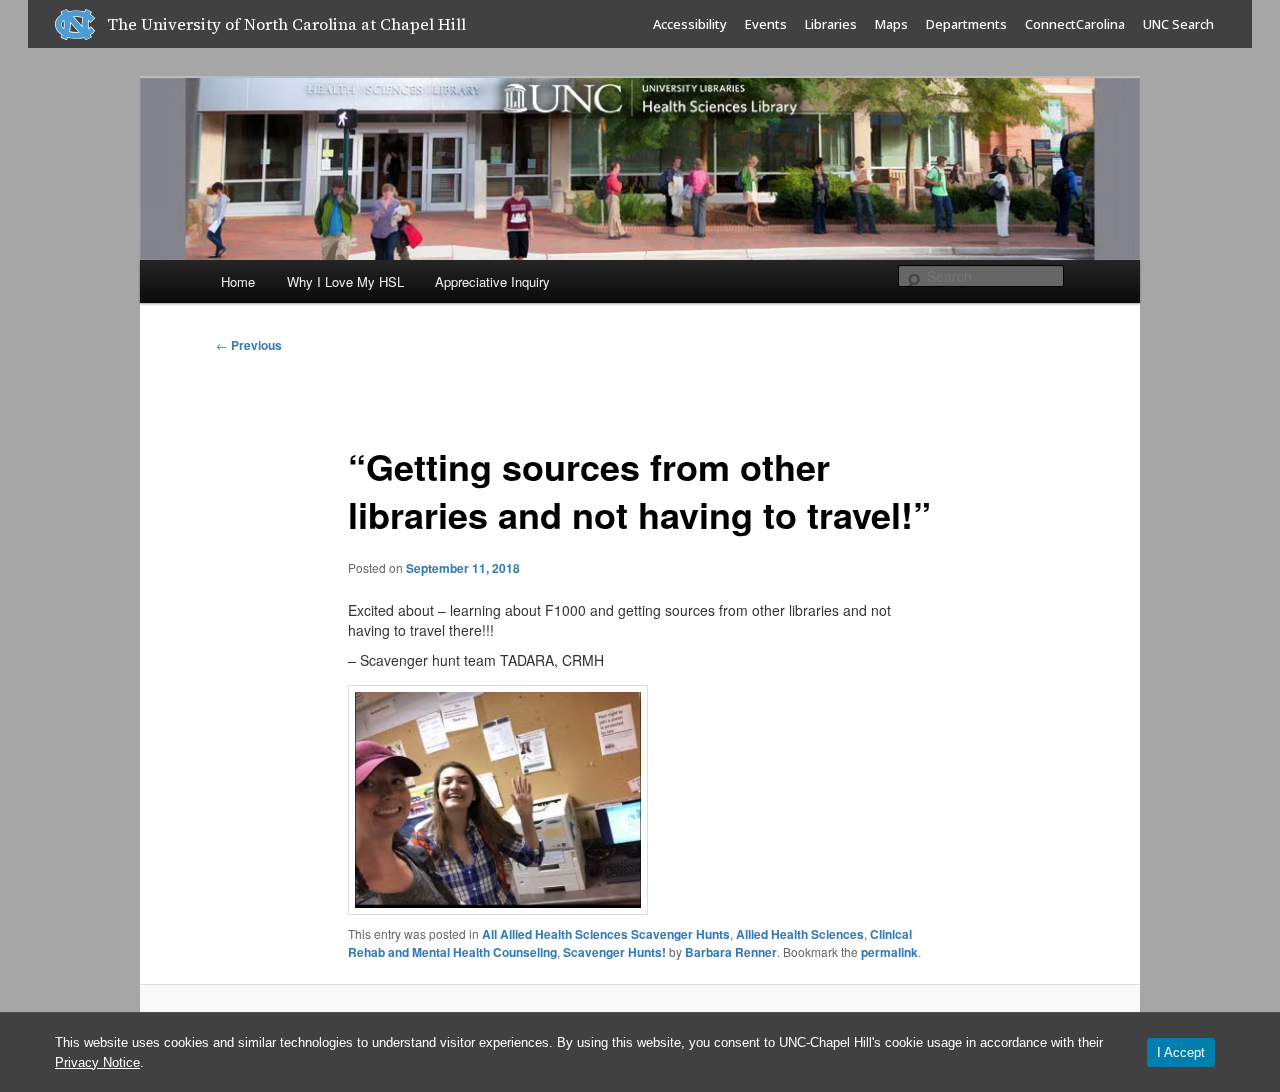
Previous (249, 345)
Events (766, 24)
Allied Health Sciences (800, 934)
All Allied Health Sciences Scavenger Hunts (606, 934)
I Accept (1181, 1052)
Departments (966, 24)
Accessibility (690, 24)
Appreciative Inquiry (492, 281)
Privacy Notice (97, 1062)
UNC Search (1178, 24)
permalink (889, 952)
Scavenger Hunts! (614, 952)
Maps (891, 24)
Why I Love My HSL (345, 281)
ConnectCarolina (1075, 24)
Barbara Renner (731, 952)
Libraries (831, 24)
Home (238, 281)
